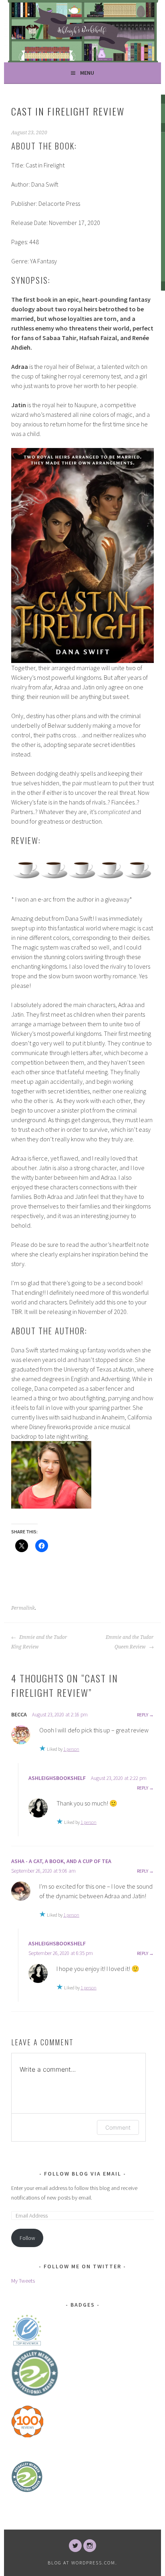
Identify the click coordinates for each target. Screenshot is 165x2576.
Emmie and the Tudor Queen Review (130, 1642)
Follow (27, 2238)
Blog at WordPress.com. (82, 2563)
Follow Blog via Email (83, 2174)
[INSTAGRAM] (90, 2546)
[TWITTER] (75, 2546)
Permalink (23, 1608)
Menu (87, 73)
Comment (118, 2127)
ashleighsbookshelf (57, 1778)
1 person (71, 1749)
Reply (143, 1715)
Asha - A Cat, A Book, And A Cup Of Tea (61, 1861)
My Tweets (23, 2281)
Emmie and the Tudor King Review (39, 1642)
